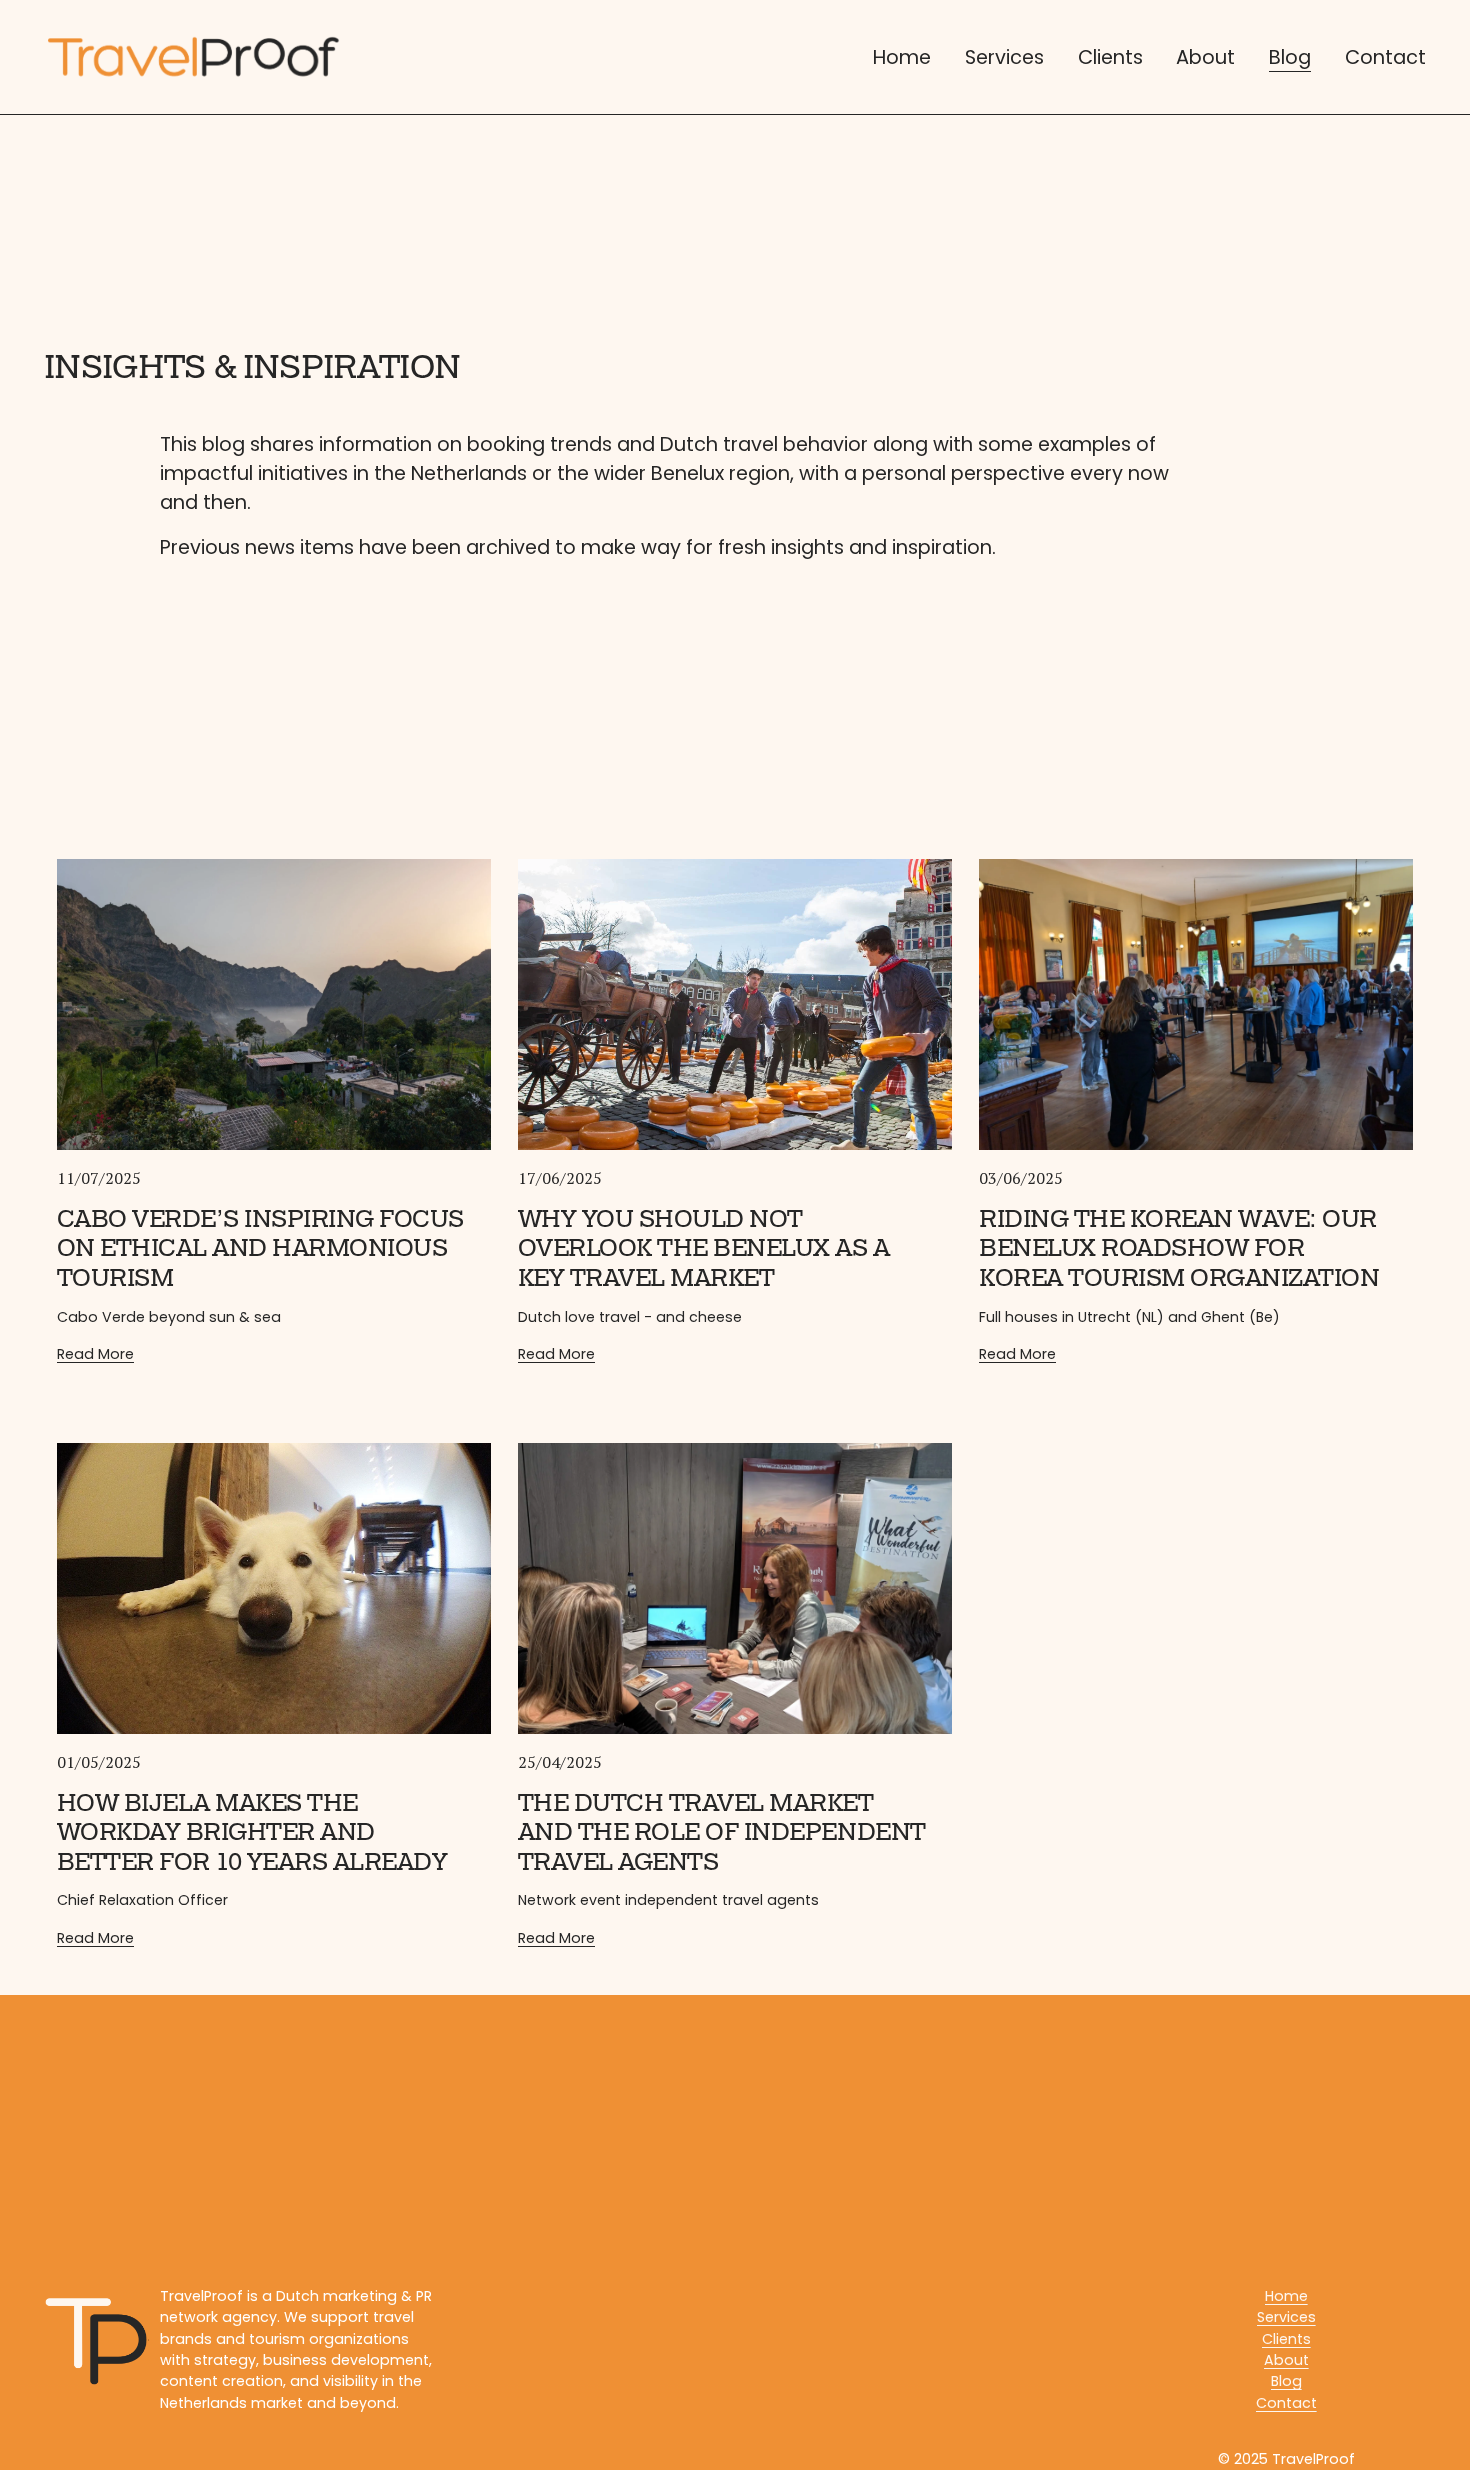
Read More (95, 1354)
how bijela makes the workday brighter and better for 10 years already (252, 1832)
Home (902, 57)
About (1205, 57)
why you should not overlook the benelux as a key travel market (704, 1248)
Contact (1385, 57)
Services (1004, 57)
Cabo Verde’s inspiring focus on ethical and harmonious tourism (260, 1248)
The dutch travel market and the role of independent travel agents (722, 1832)
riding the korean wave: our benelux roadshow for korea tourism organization (1179, 1248)
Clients (1110, 57)
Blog (1290, 57)
